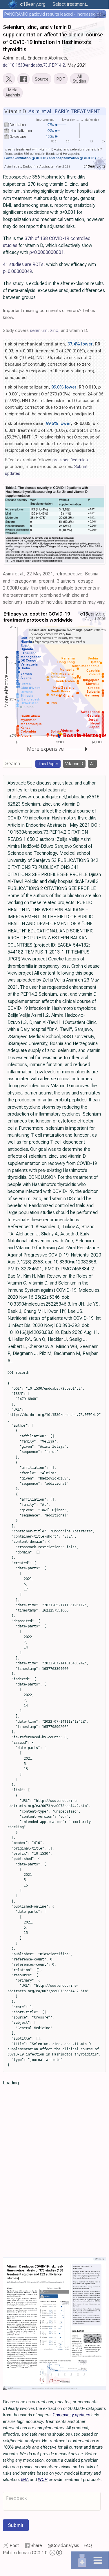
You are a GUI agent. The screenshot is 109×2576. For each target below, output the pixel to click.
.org (33, 4)
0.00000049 (18, 271)
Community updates (71, 2415)
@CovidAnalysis (63, 2546)
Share (36, 2546)
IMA (25, 2480)
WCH (43, 2480)
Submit (16, 2525)
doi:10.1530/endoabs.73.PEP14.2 (34, 65)
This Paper (48, 764)
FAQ (88, 2546)
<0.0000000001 (47, 252)
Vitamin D (74, 764)
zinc (54, 330)
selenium (39, 330)
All (92, 764)
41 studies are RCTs (23, 264)
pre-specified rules (70, 460)
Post (14, 2546)
